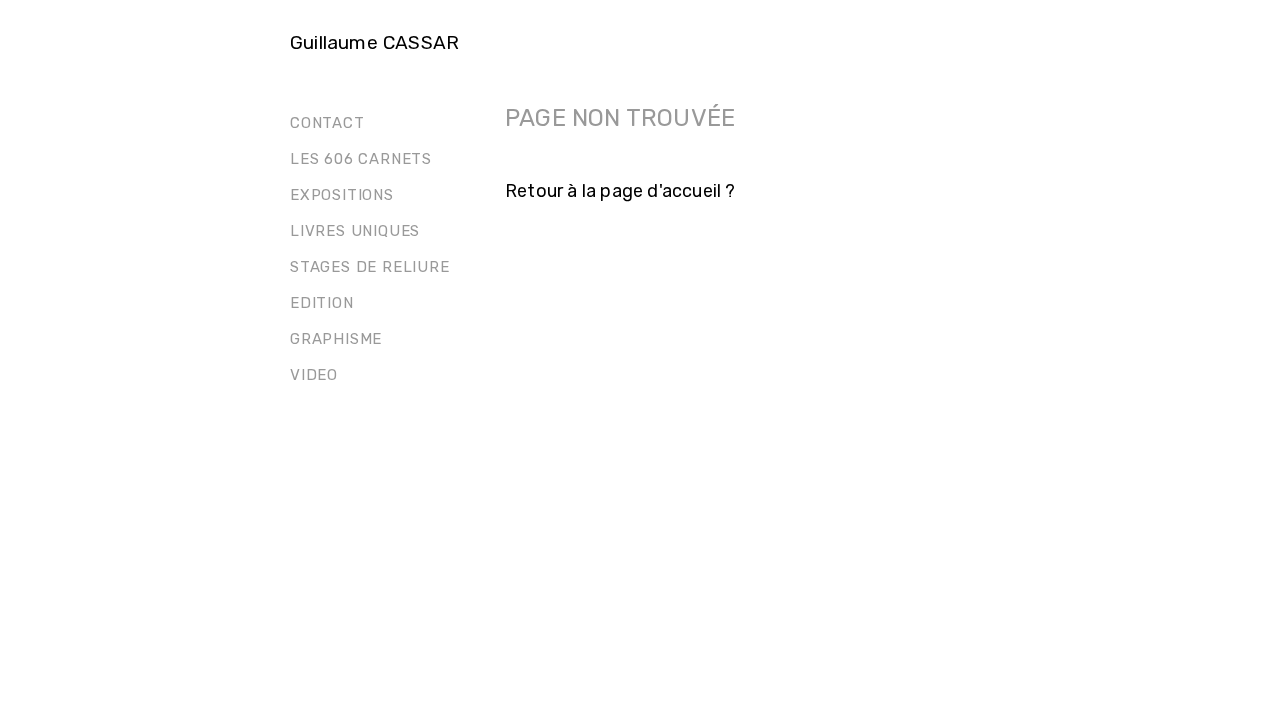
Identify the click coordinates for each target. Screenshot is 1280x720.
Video (314, 375)
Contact (327, 123)
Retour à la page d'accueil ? (620, 191)
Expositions (342, 195)
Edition (322, 303)
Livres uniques (355, 231)
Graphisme (336, 339)
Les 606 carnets (361, 159)
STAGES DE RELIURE (370, 267)
